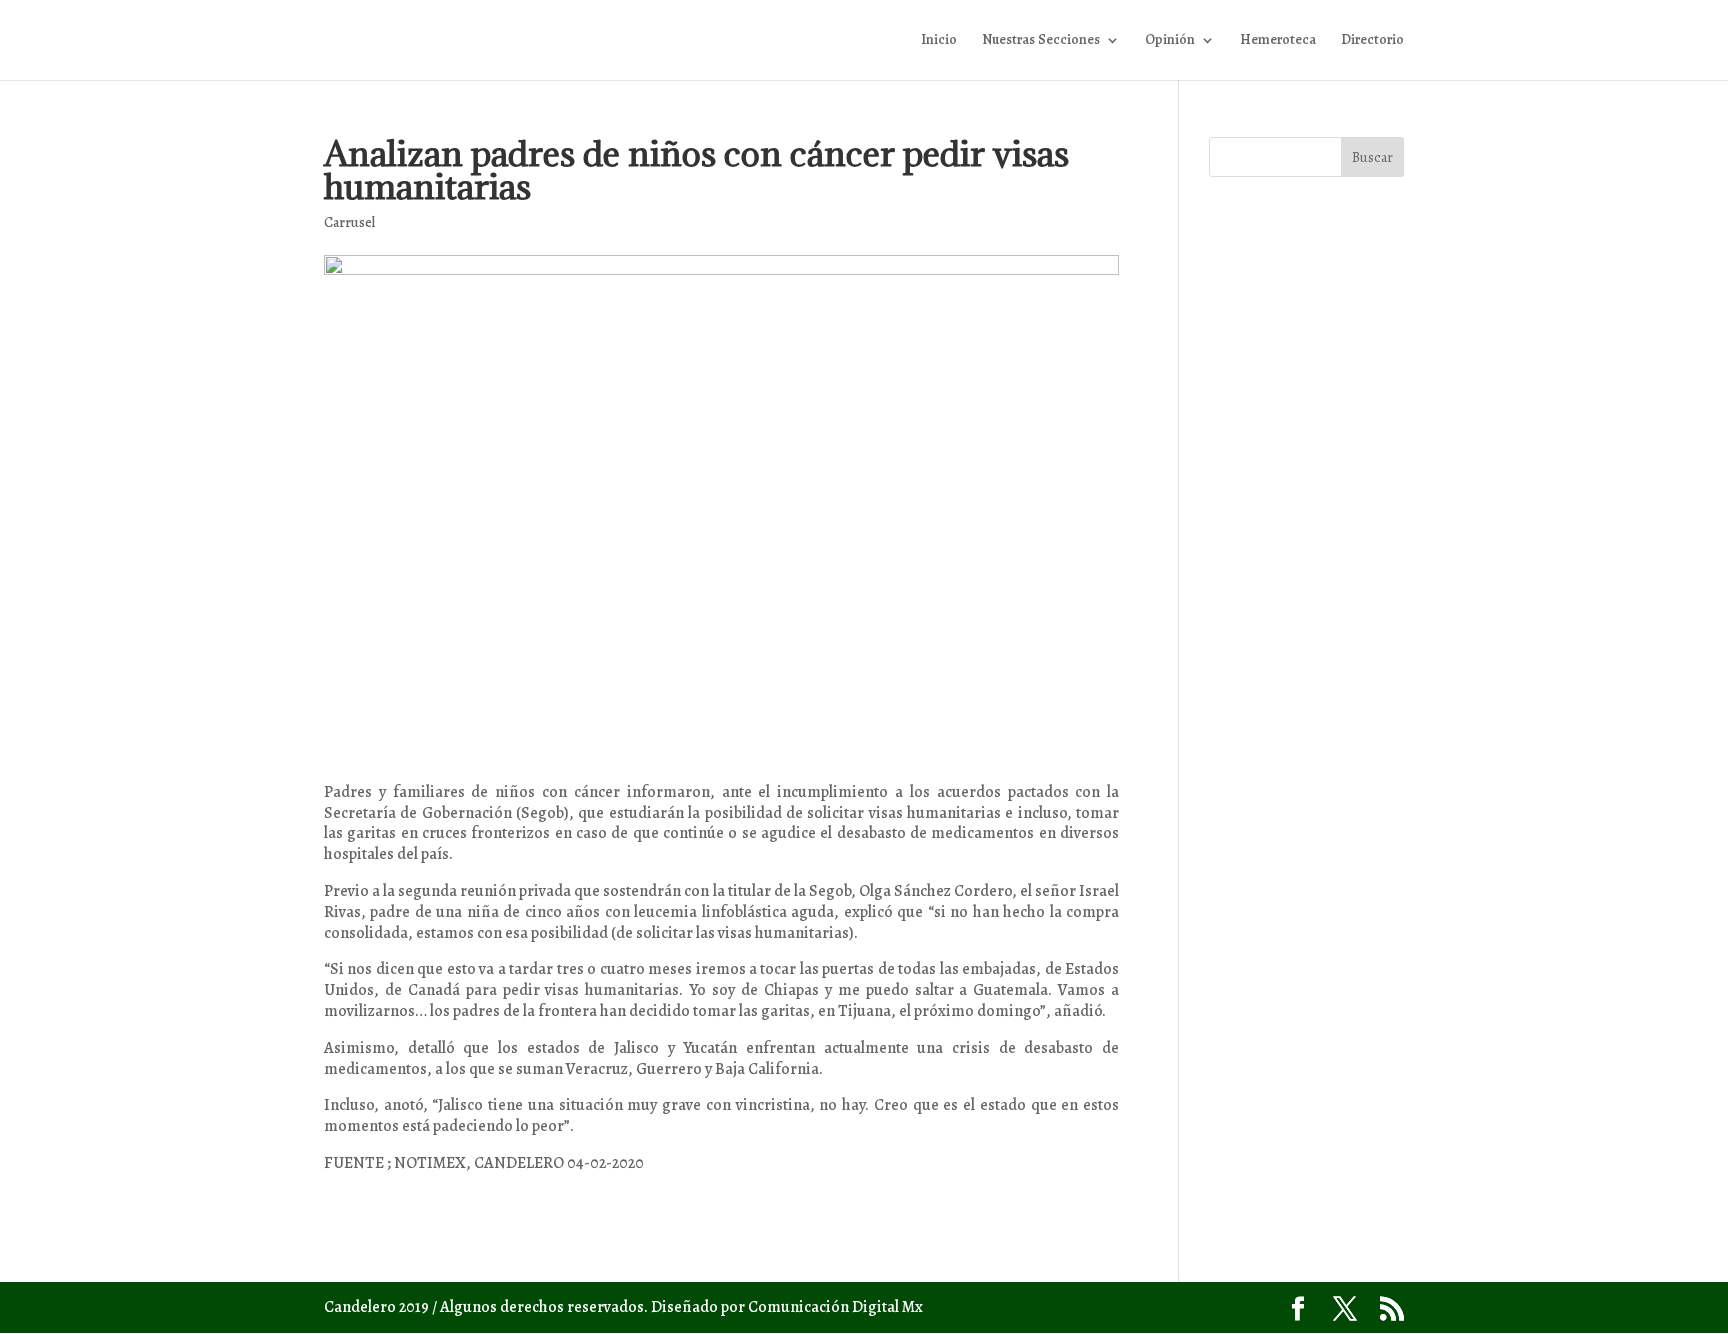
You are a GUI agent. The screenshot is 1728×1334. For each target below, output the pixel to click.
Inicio (939, 41)
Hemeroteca (1278, 41)
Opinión (1170, 41)
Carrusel (349, 222)
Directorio (1372, 41)
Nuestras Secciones (1041, 41)
